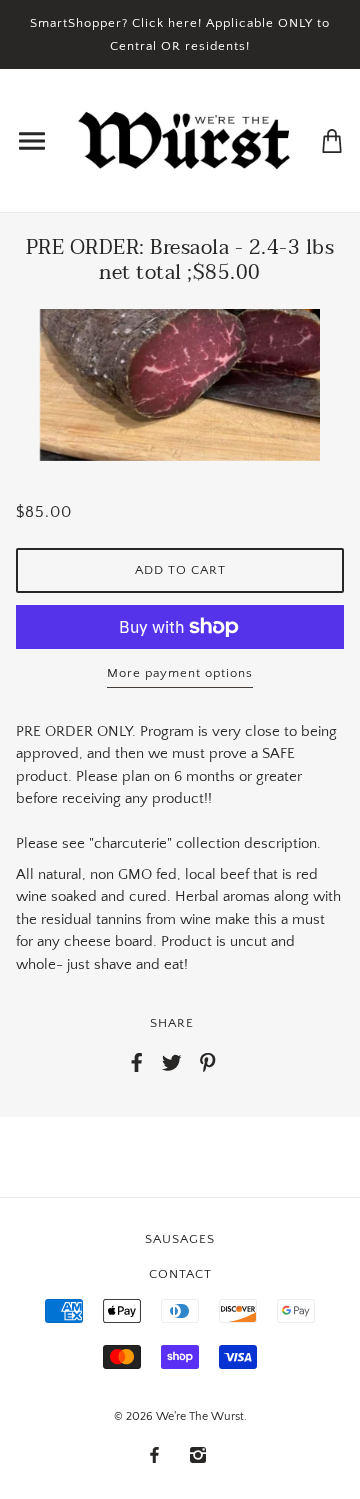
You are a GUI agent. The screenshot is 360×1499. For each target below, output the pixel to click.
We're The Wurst (200, 1416)
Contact (180, 1274)
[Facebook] (154, 1455)
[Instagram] (198, 1455)
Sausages (180, 1239)
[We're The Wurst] (184, 139)
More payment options (180, 673)
